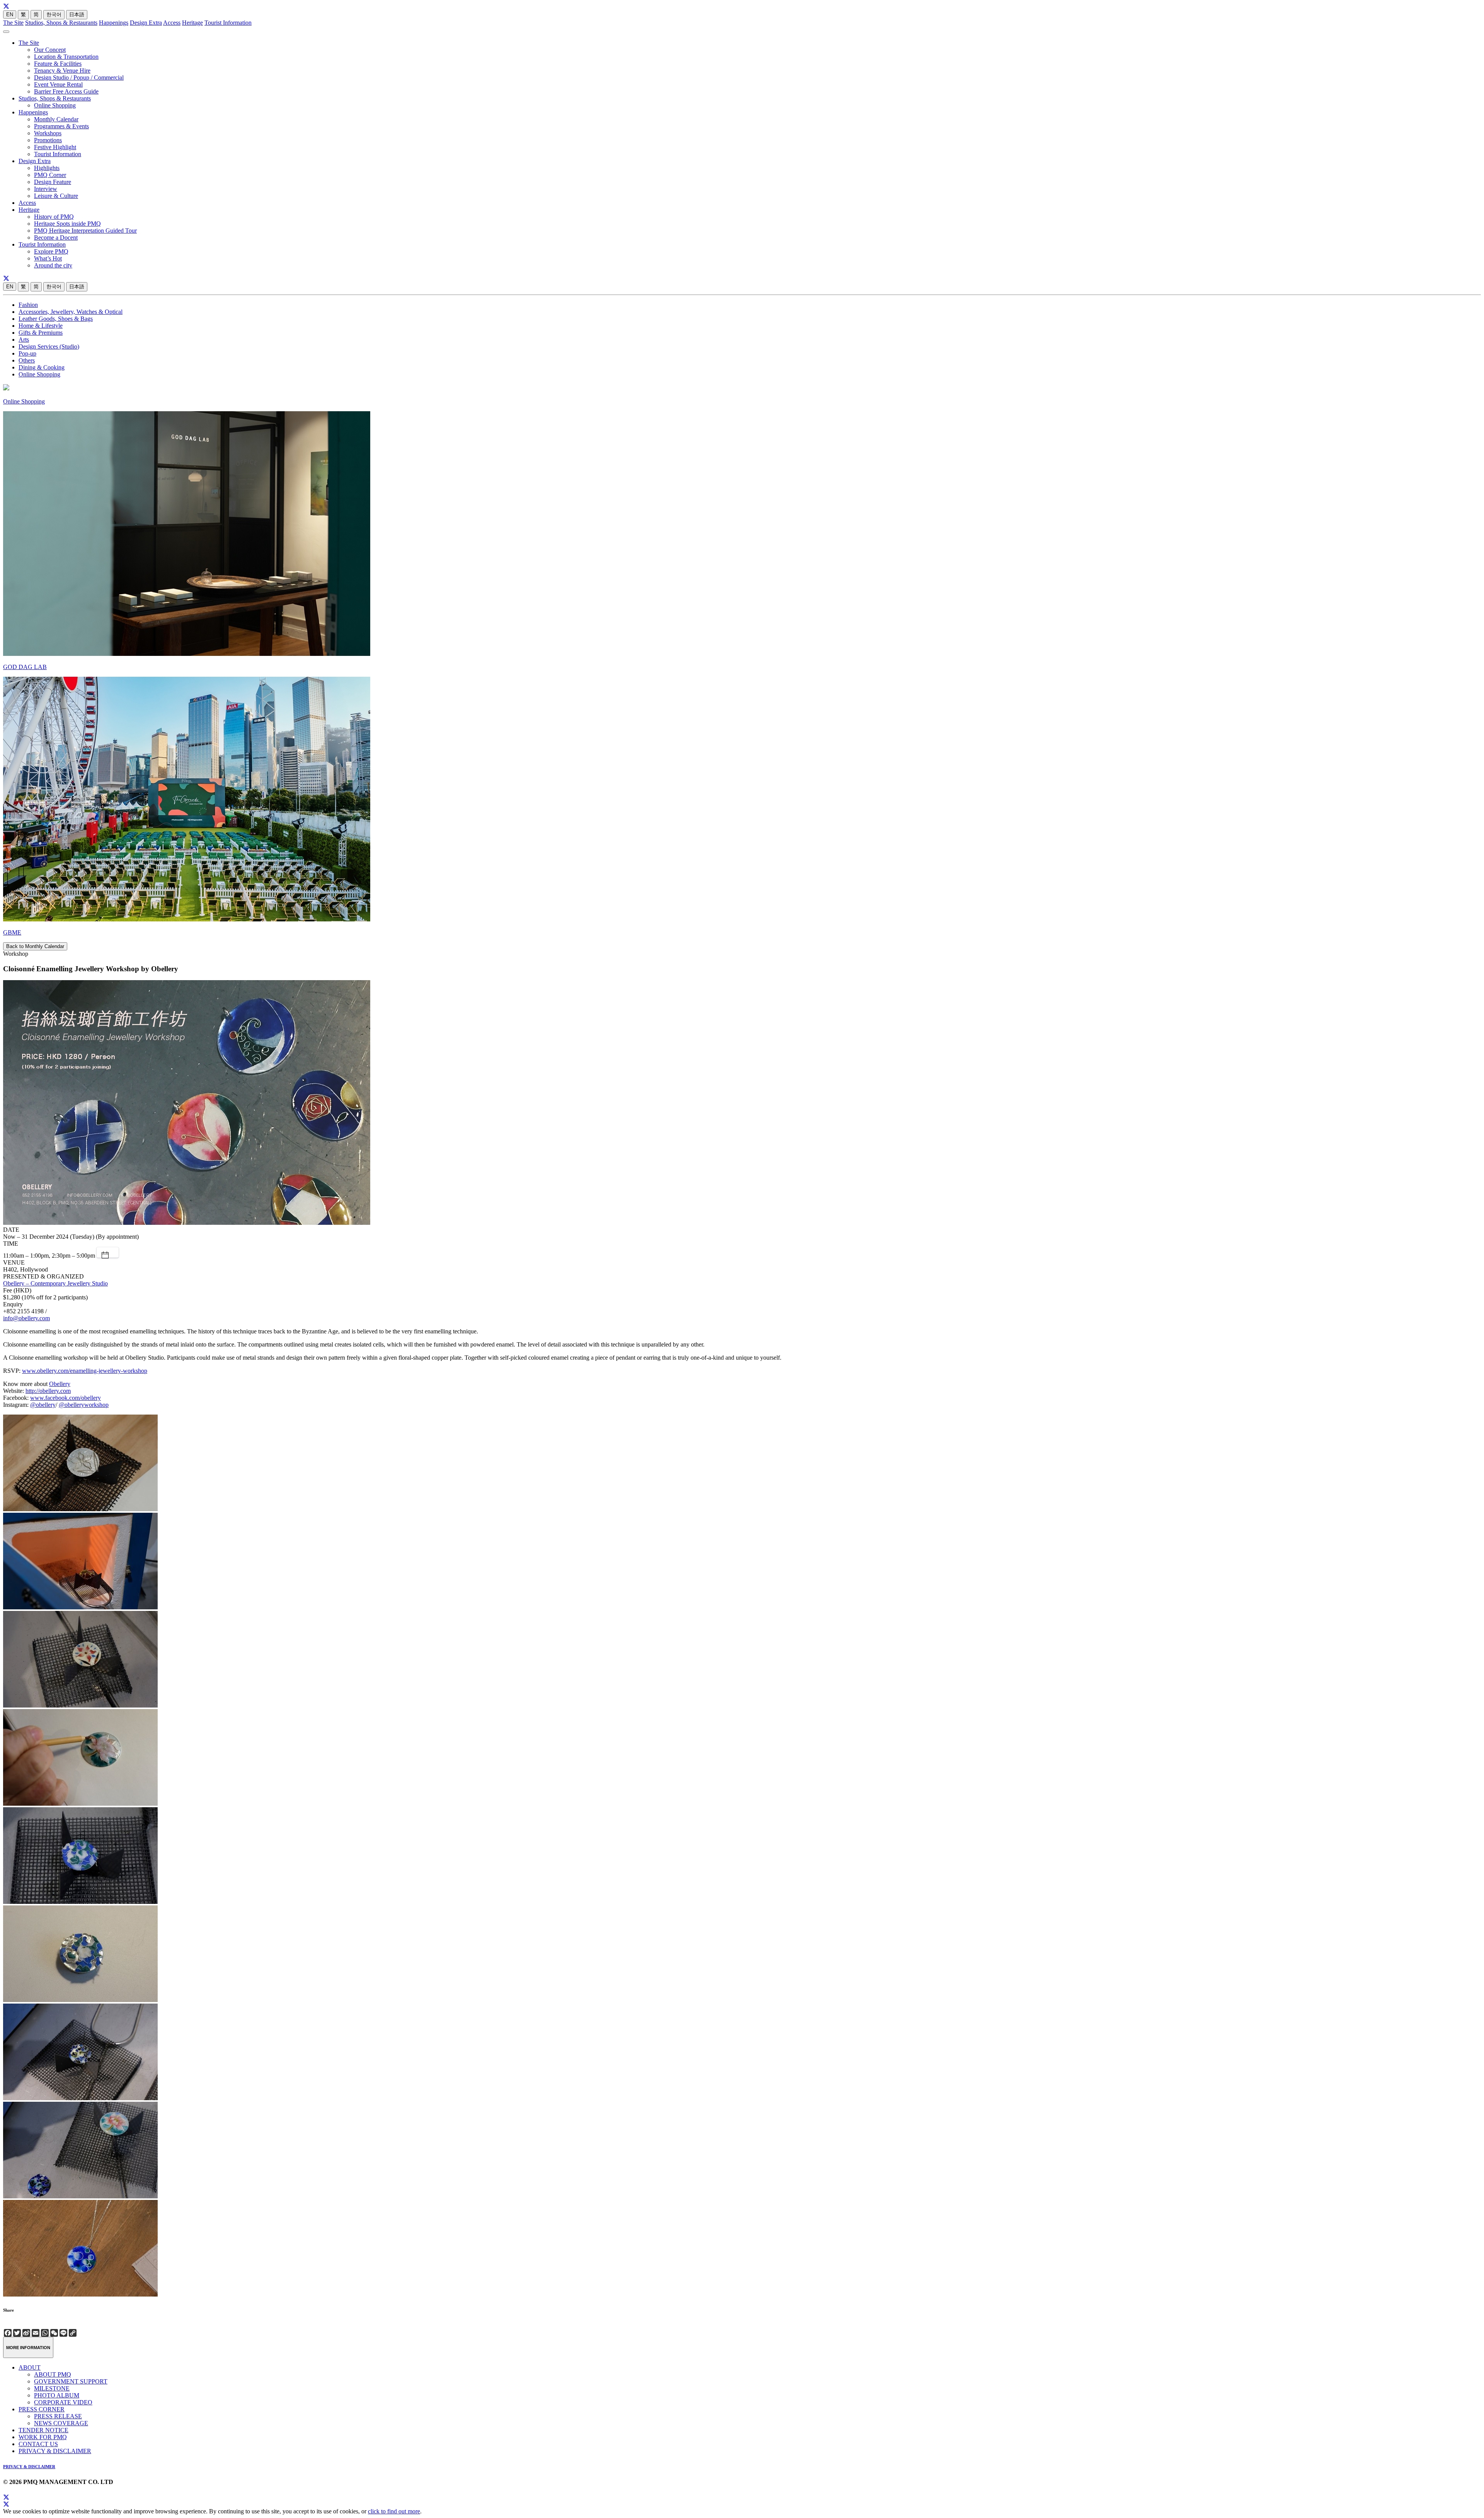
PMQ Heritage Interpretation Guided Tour (85, 231)
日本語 (77, 14)
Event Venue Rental (58, 84)
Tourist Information (228, 23)
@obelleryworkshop (84, 1405)
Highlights (47, 168)
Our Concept (50, 50)
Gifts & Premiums (41, 333)
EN (10, 14)
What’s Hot (48, 258)
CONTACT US (38, 2444)
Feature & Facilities (58, 64)
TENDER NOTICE (43, 2430)
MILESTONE (52, 2388)
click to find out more (394, 2511)
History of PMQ (54, 217)
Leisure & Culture (56, 196)
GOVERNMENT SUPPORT (71, 2381)
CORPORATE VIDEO (63, 2402)
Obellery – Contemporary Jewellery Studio (55, 1283)
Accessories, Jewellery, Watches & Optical (71, 312)
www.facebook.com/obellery (66, 1398)
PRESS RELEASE (58, 2416)
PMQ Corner (50, 175)
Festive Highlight (55, 147)
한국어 (54, 14)
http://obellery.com (48, 1391)
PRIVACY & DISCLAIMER (55, 2451)
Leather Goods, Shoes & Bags (56, 319)
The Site (13, 23)
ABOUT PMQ (53, 2374)
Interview (46, 189)
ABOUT (30, 2367)
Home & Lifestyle (41, 326)
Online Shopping (55, 105)
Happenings (114, 23)
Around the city (53, 265)
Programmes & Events (61, 126)
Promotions (48, 140)
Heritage (192, 23)
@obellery (43, 1405)
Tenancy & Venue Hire (62, 71)
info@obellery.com (26, 1318)
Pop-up (27, 353)
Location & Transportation (66, 57)
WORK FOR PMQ (43, 2437)
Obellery (60, 1384)
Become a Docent (56, 237)
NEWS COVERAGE (61, 2423)
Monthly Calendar (56, 119)
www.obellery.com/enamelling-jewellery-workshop (85, 1371)
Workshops (48, 133)
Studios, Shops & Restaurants (61, 23)
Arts (24, 340)
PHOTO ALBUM (57, 2395)
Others (27, 360)
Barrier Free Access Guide (66, 91)
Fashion (28, 305)
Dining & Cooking (42, 367)
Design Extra (146, 23)
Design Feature (53, 182)
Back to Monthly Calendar (35, 946)
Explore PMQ (51, 251)
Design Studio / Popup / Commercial (79, 77)
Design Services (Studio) (49, 346)
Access (172, 23)
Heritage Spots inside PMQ (67, 224)
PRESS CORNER (42, 2409)
